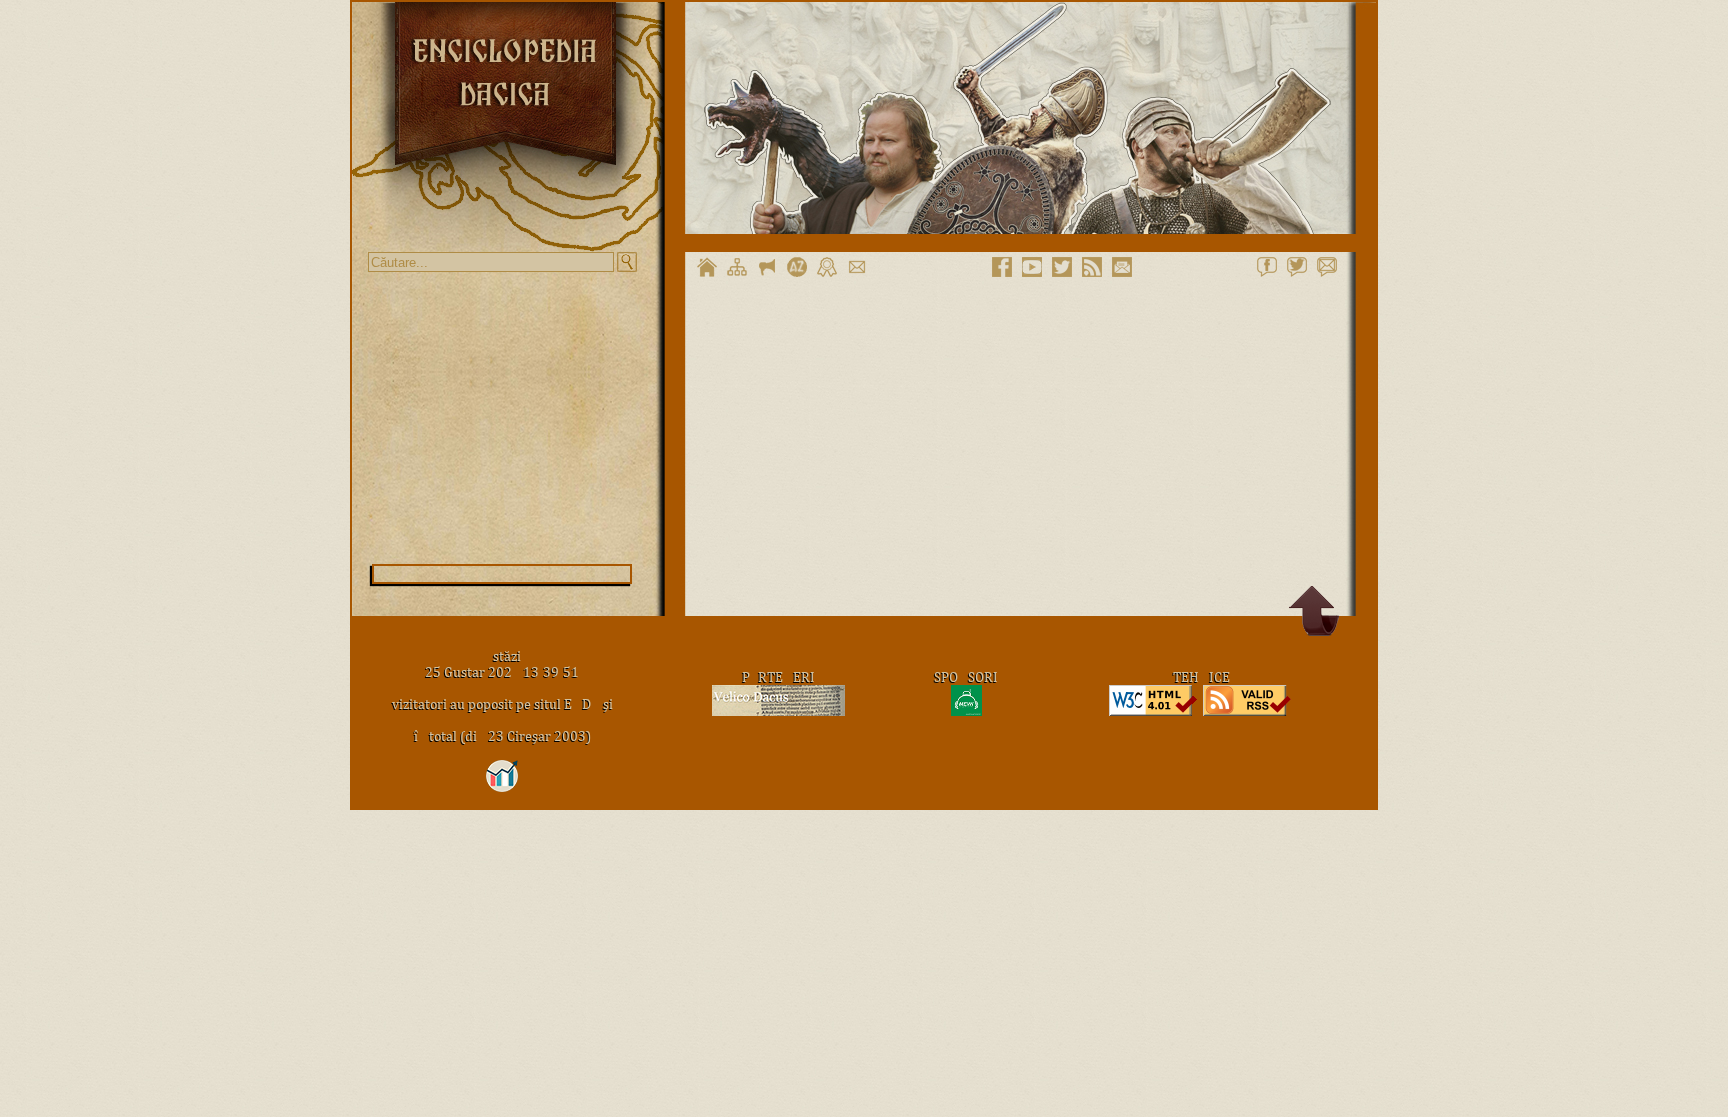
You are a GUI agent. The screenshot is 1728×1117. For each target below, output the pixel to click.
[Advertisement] (502, 418)
